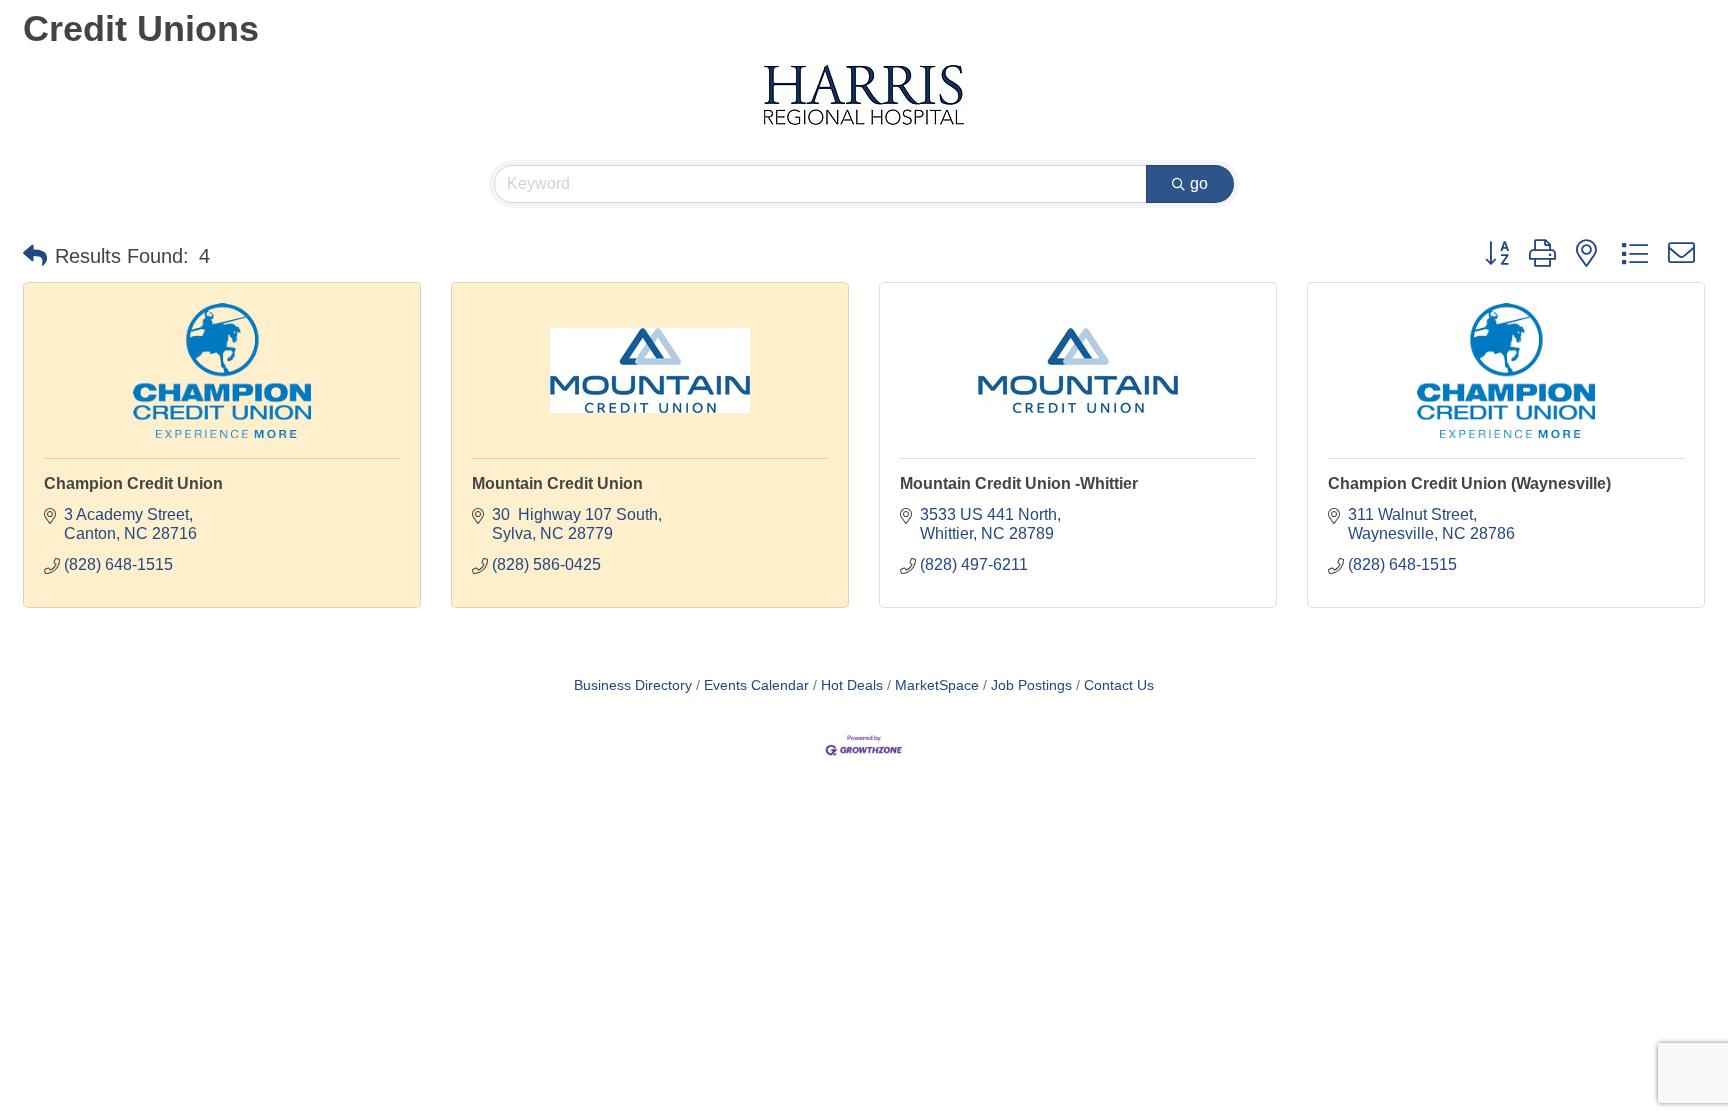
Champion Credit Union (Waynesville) (1469, 483)
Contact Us (1119, 685)
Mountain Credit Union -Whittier (1019, 483)
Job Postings (1031, 685)
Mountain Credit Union (557, 483)
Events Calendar (756, 685)
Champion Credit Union (133, 483)
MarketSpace (937, 685)
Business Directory (633, 685)
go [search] (1199, 183)
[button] (35, 256)
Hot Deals (852, 685)
